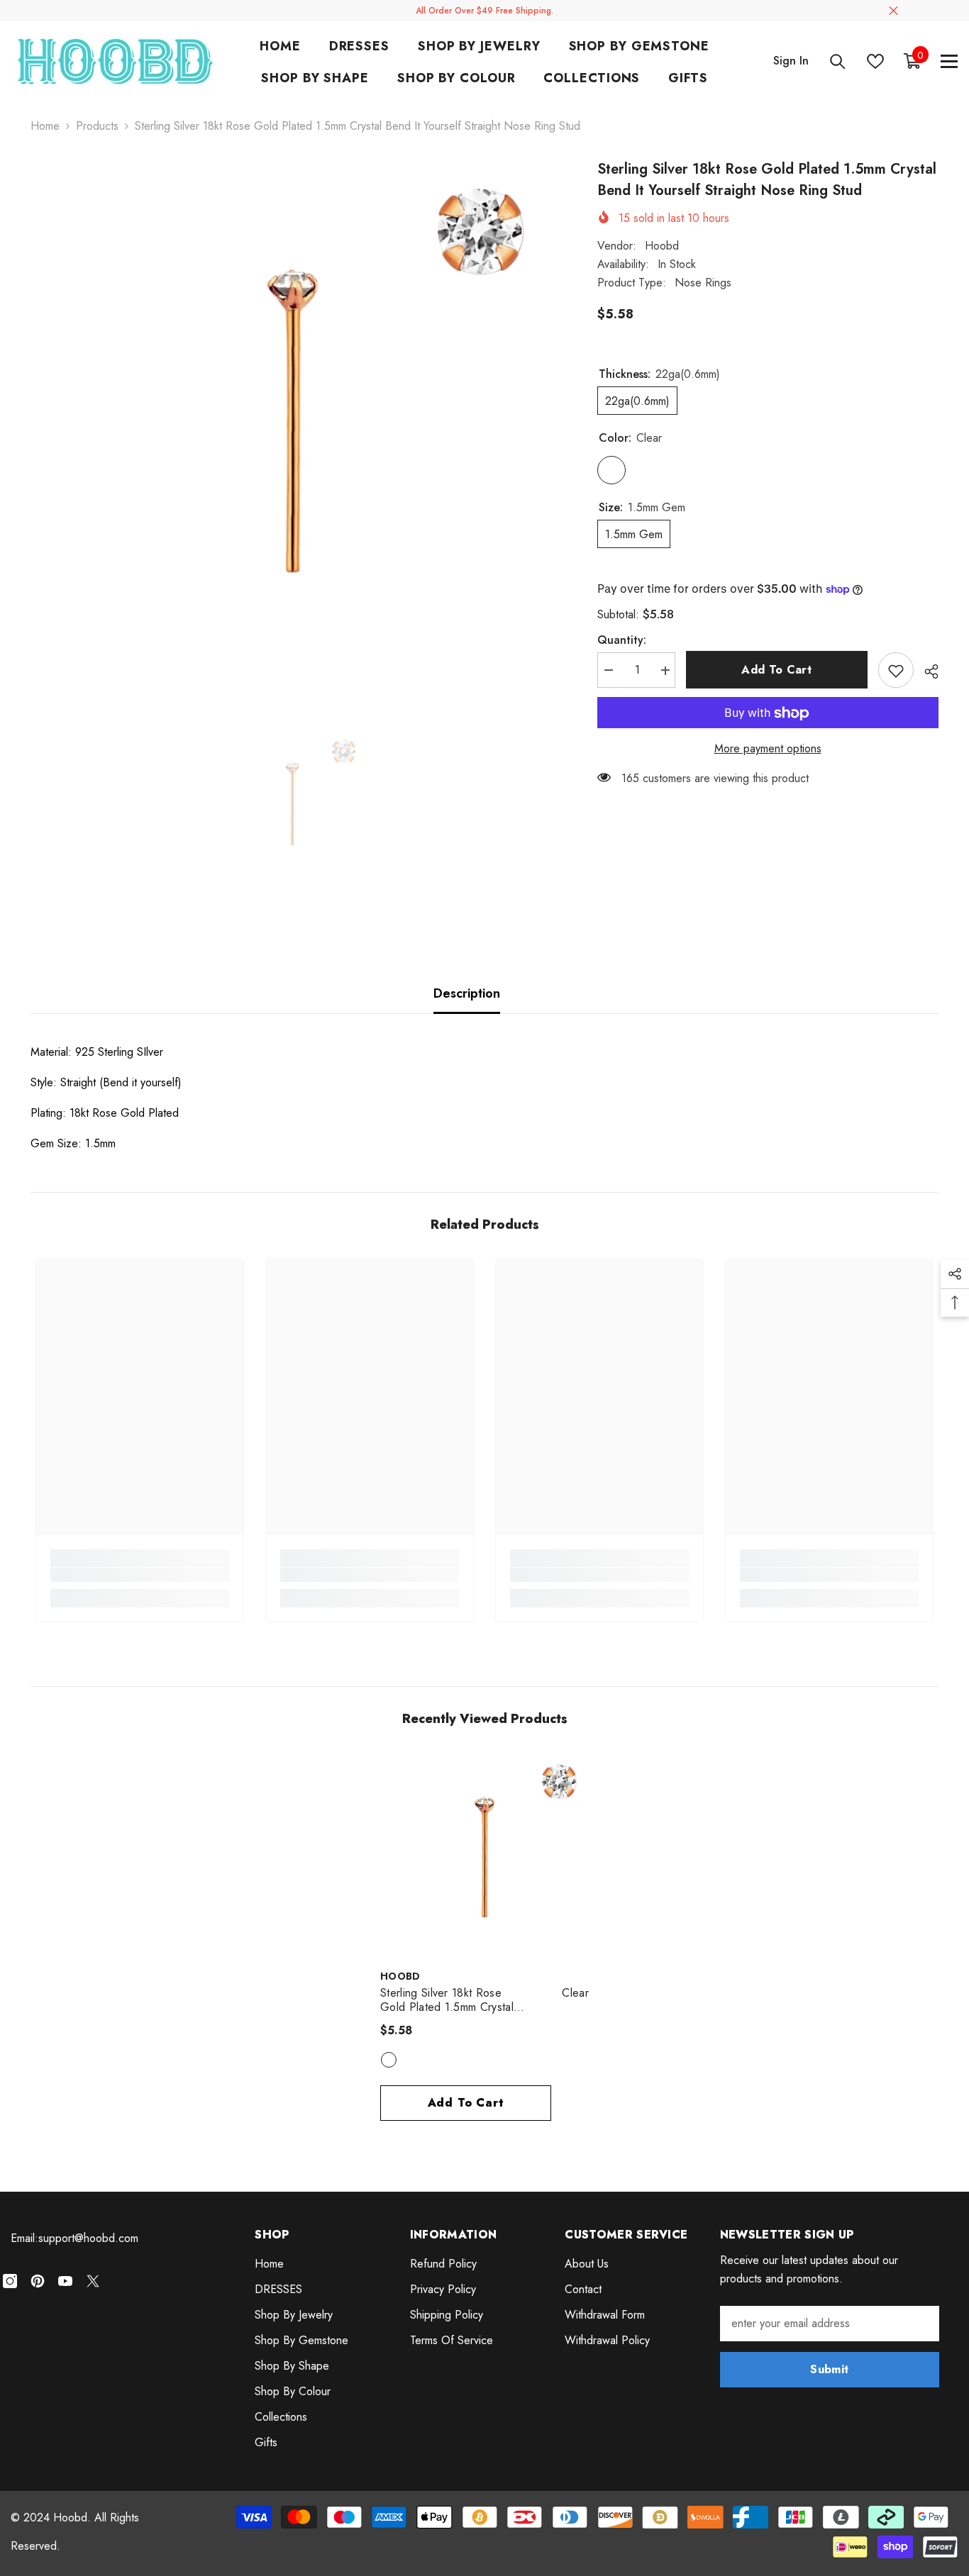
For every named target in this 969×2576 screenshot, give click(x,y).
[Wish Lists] (875, 61)
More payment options (768, 749)
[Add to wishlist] (896, 671)
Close (893, 11)
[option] (293, 421)
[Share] (926, 671)
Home (45, 126)
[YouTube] (65, 2281)
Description (467, 993)
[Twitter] (93, 2281)
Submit (829, 2369)
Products (97, 126)
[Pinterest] (38, 2281)
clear (389, 2060)
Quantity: (622, 641)
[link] (140, 1575)
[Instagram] (10, 2281)
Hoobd (662, 246)
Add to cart (776, 670)
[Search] (838, 61)
